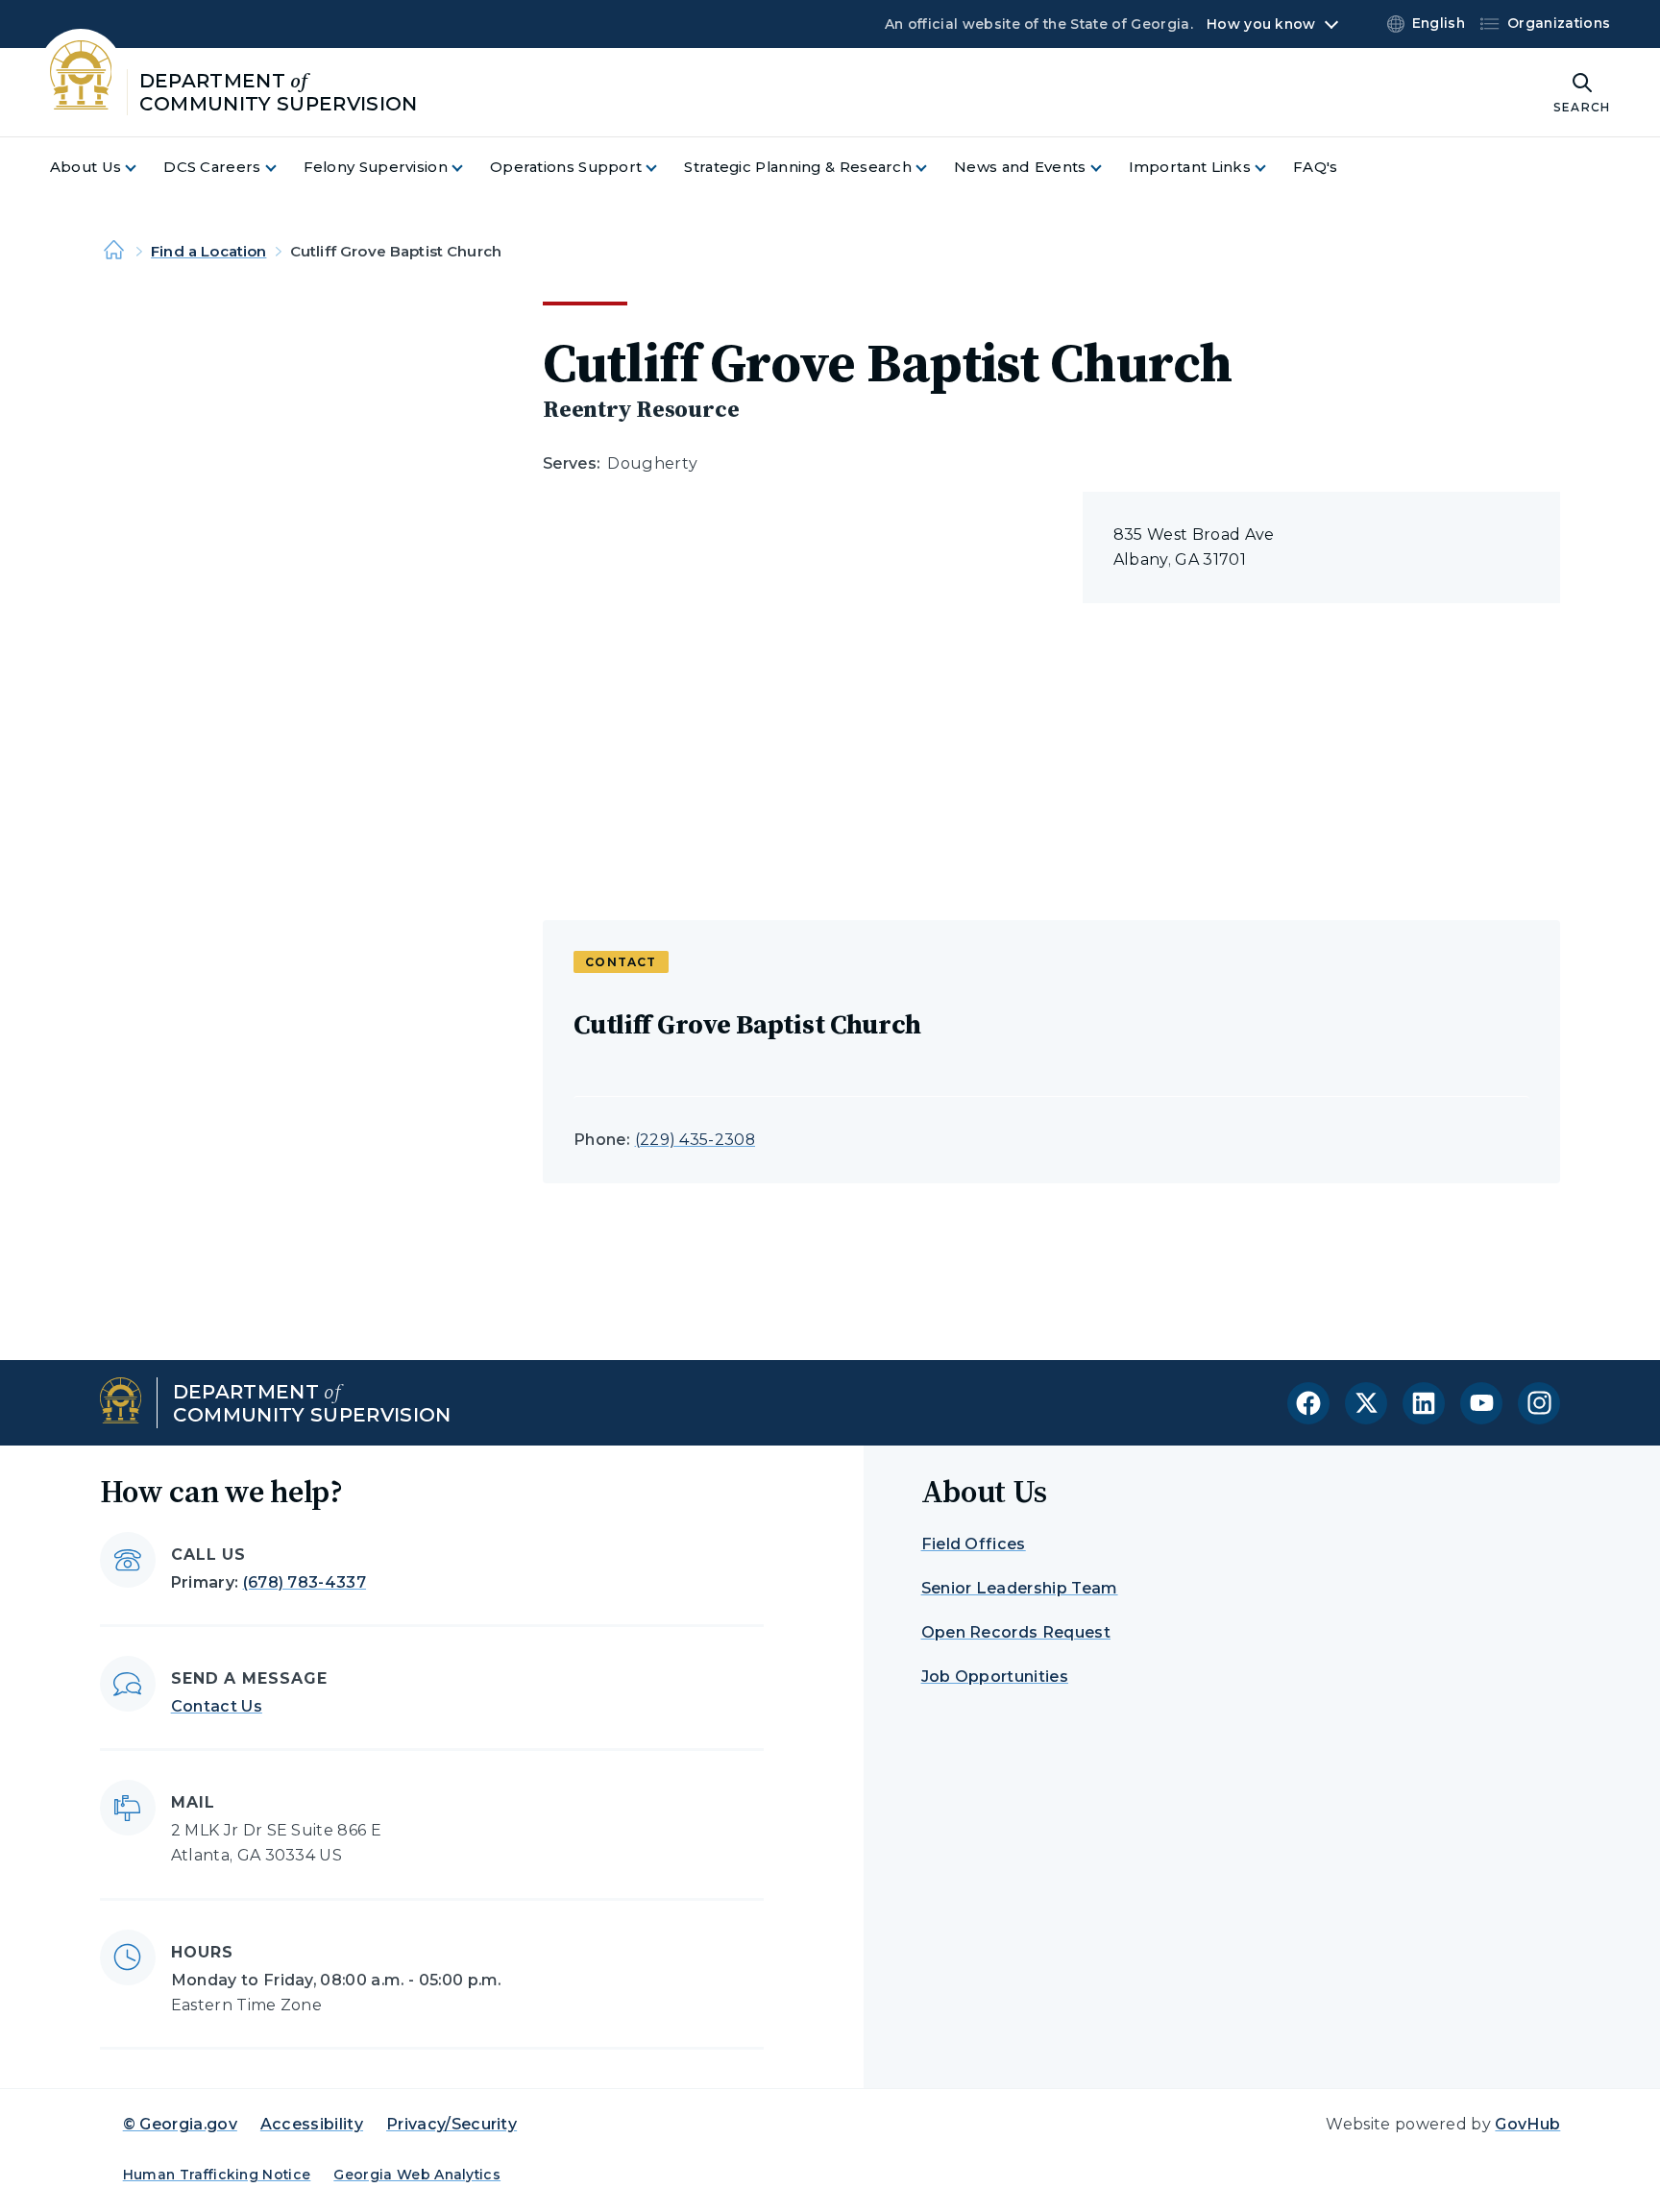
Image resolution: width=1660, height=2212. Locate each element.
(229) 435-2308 (695, 1140)
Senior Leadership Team (1020, 1588)
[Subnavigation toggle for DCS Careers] (282, 168)
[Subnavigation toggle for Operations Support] (663, 168)
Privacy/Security (452, 2124)
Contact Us (217, 1706)
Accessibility (312, 2124)
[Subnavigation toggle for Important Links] (1272, 168)
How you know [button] (1261, 24)
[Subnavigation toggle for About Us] (142, 168)
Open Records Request (1016, 1632)
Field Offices (974, 1544)
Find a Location (208, 251)
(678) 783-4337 (305, 1582)
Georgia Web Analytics (417, 2175)
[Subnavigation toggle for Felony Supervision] (469, 168)
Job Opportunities (995, 1677)
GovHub (1527, 2124)
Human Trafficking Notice (217, 2175)
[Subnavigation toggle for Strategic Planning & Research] (933, 168)
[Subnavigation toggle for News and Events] (1108, 168)
